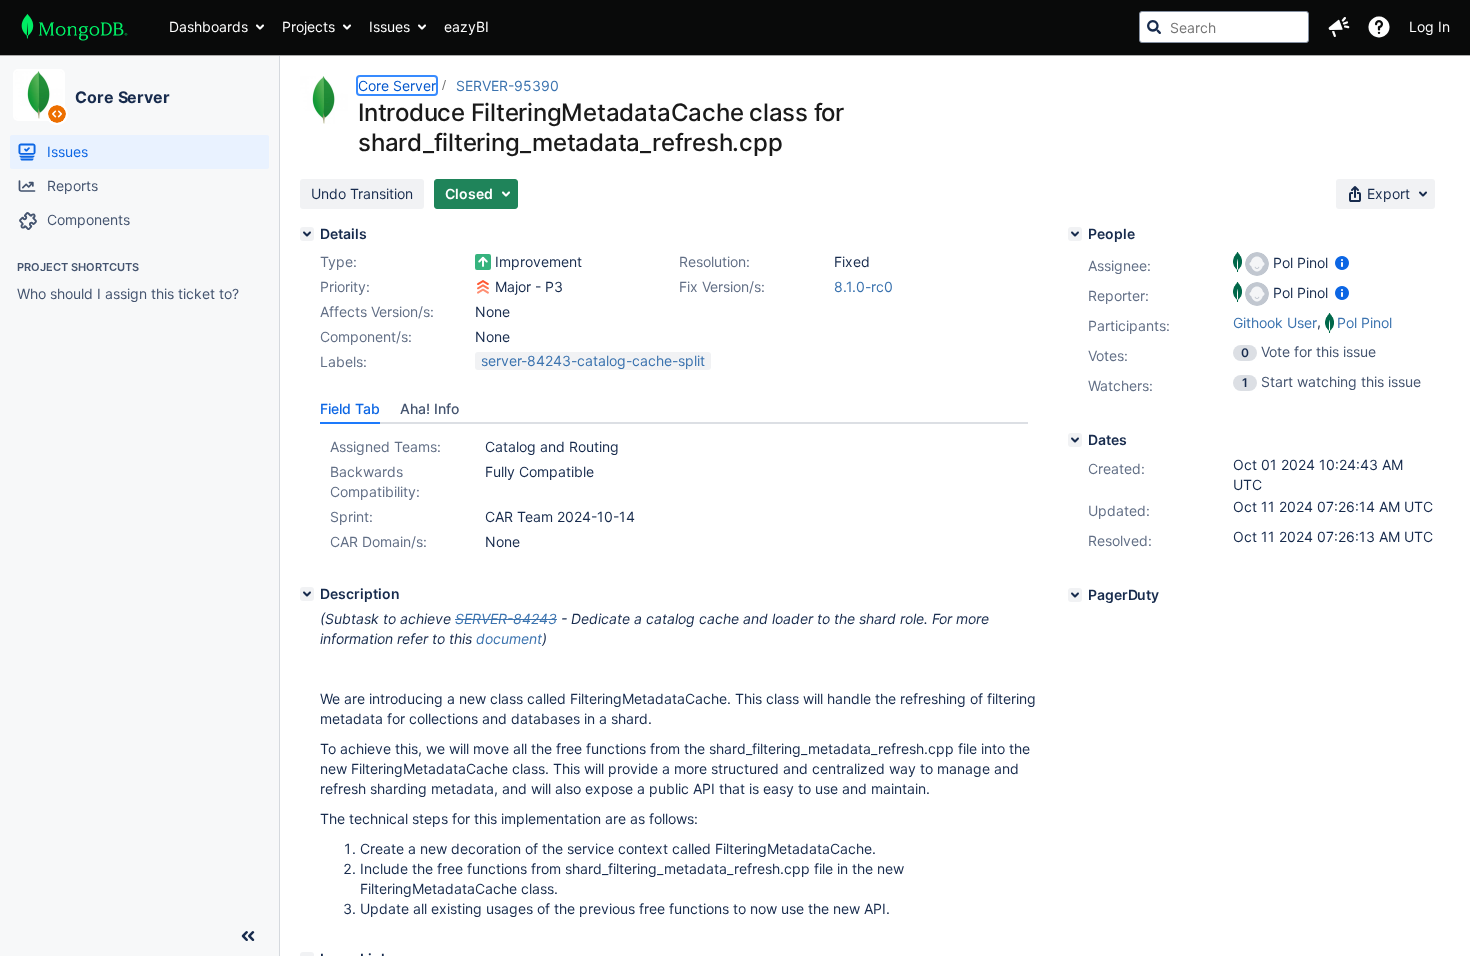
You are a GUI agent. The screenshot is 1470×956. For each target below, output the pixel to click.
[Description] (307, 594)
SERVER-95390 (507, 85)
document (509, 638)
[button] (1339, 27)
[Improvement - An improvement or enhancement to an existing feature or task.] (483, 262)
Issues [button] (389, 26)
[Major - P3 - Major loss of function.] (483, 287)
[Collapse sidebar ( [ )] (248, 936)
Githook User (1275, 322)
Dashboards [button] (208, 26)
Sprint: (351, 516)
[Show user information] (1342, 262)
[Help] (1379, 27)
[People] (1075, 234)
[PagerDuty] (1075, 595)
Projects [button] (308, 26)
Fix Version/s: (722, 286)
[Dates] (1075, 440)
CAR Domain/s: (378, 541)
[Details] (307, 234)
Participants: (1129, 325)
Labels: (343, 361)
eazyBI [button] (466, 26)
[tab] (350, 409)
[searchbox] (1224, 27)
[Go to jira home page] (74, 27)
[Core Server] (39, 95)
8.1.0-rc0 (863, 286)
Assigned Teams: (385, 446)
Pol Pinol (1364, 322)
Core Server (122, 97)
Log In (1429, 26)
